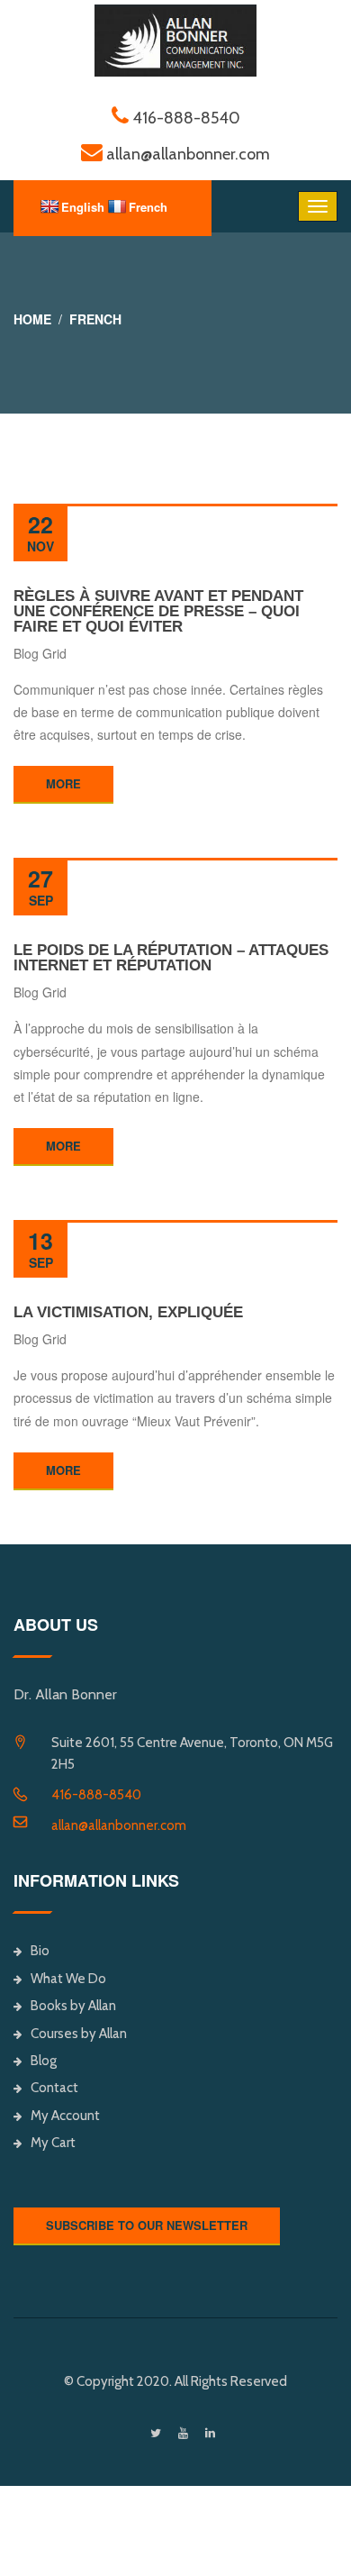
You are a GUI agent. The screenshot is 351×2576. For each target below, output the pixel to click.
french (95, 319)
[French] (117, 206)
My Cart (53, 2143)
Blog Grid (40, 653)
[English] (49, 206)
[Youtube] (183, 2433)
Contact (54, 2088)
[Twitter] (156, 2433)
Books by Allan (73, 2006)
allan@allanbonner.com (119, 1825)
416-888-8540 (96, 1795)
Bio (40, 1951)
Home (32, 319)
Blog (44, 2061)
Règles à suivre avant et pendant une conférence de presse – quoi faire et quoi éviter (158, 611)
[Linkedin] (210, 2433)
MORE (63, 783)
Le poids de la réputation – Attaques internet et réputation (171, 958)
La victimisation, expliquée (128, 1312)
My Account (65, 2116)
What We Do (68, 1979)
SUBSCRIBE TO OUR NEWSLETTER (147, 2225)
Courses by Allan (79, 2034)
